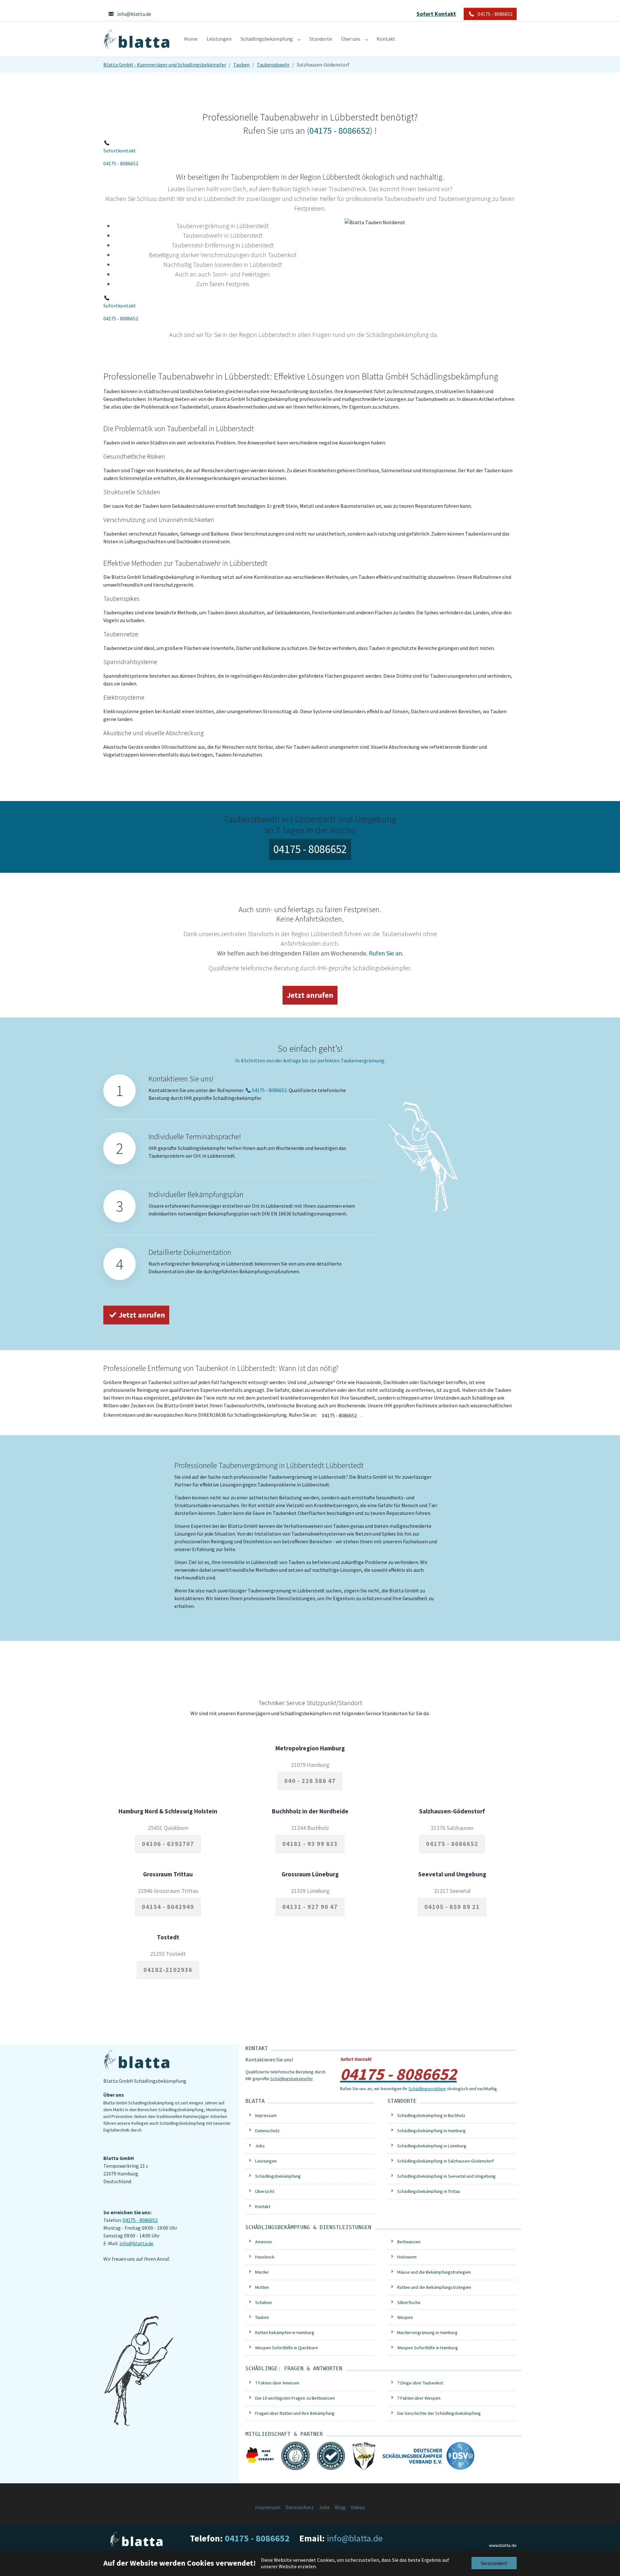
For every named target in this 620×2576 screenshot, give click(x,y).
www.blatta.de (503, 2545)
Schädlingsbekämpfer (291, 2079)
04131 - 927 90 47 (310, 1907)
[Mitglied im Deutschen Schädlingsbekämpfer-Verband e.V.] (429, 2455)
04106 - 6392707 (168, 1844)
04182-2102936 (168, 1970)
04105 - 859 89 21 (452, 1907)
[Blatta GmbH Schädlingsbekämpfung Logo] (137, 39)
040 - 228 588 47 (310, 1781)
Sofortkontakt (120, 151)
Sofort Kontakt (436, 14)
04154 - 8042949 (168, 1907)
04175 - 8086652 (121, 163)
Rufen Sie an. (386, 953)
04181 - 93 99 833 (310, 1844)
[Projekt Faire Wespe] (364, 2455)
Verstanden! (494, 2563)
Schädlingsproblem (427, 2089)
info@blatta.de (136, 2243)
